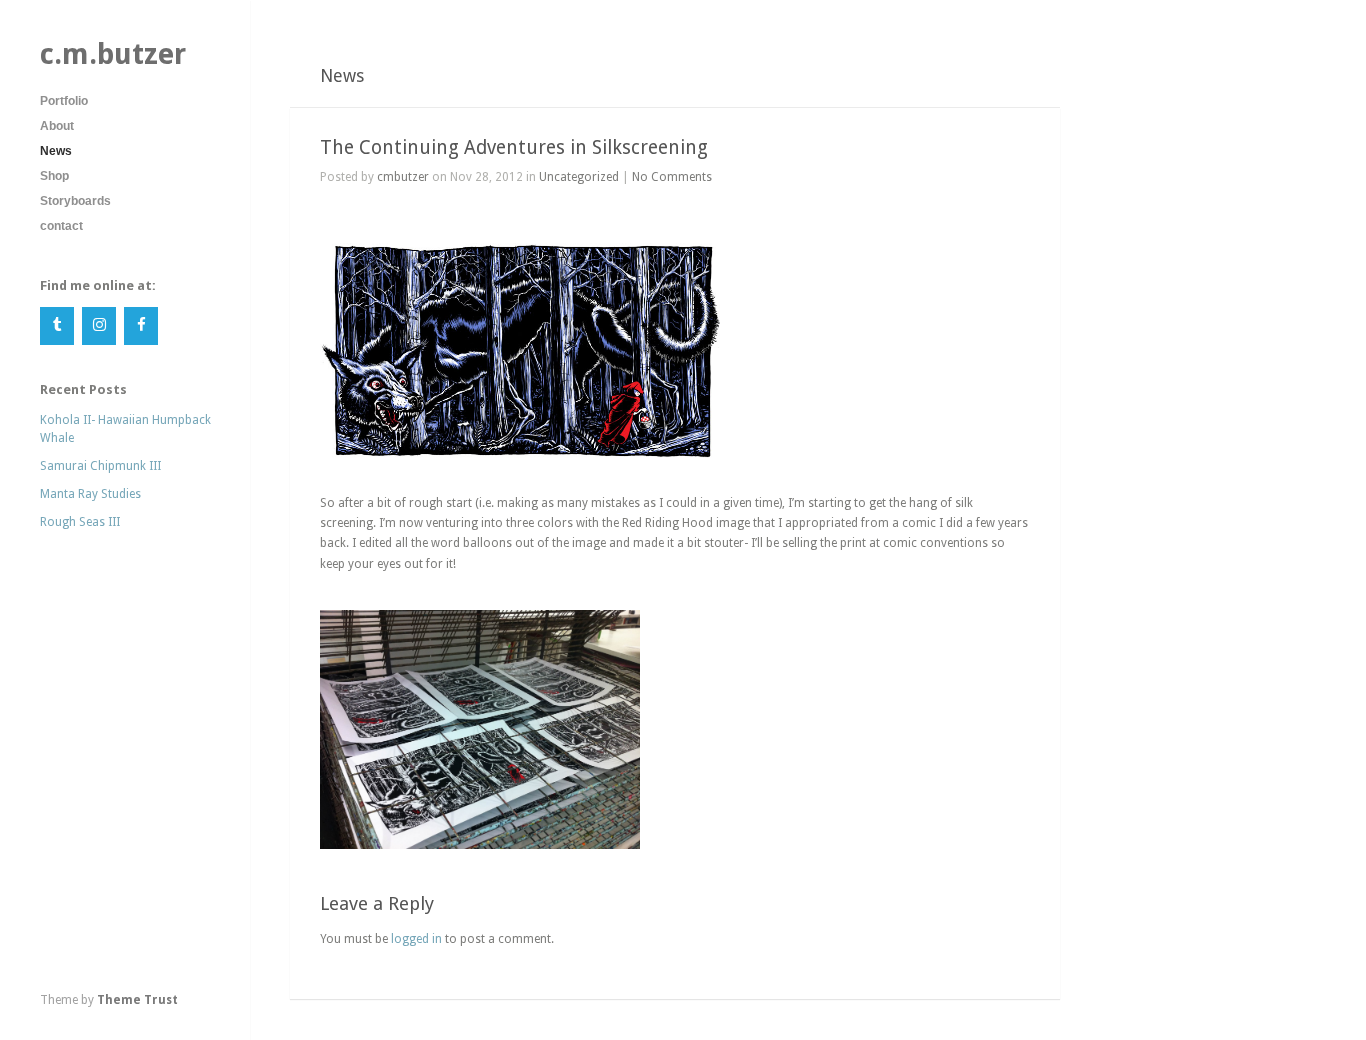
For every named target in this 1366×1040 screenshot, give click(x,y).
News (56, 151)
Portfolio (64, 101)
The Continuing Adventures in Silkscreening (514, 147)
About (57, 126)
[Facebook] (141, 326)
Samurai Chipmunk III (100, 466)
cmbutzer (403, 177)
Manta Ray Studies (90, 494)
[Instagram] (99, 326)
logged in (416, 939)
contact (61, 226)
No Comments (672, 177)
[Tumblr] (57, 326)
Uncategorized (579, 177)
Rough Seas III (80, 522)
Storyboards (75, 201)
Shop (54, 176)
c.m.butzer (113, 54)
